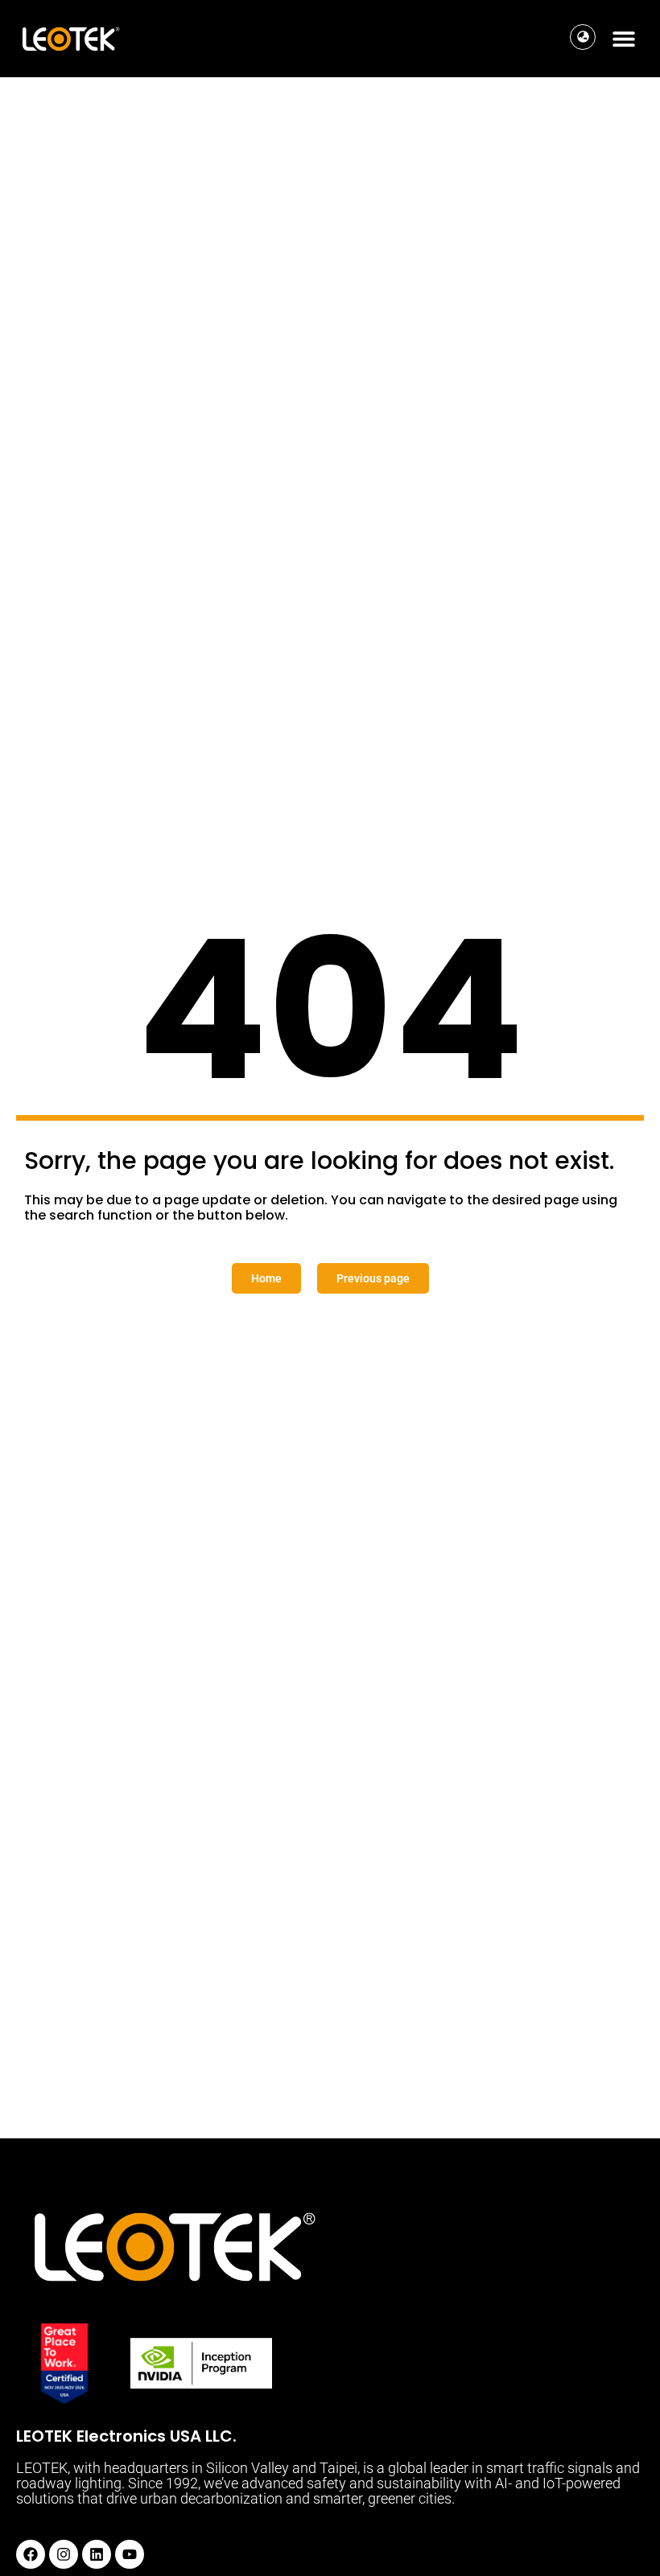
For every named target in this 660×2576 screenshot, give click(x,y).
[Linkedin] (97, 2554)
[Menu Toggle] (624, 39)
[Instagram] (64, 2554)
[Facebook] (31, 2554)
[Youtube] (130, 2554)
